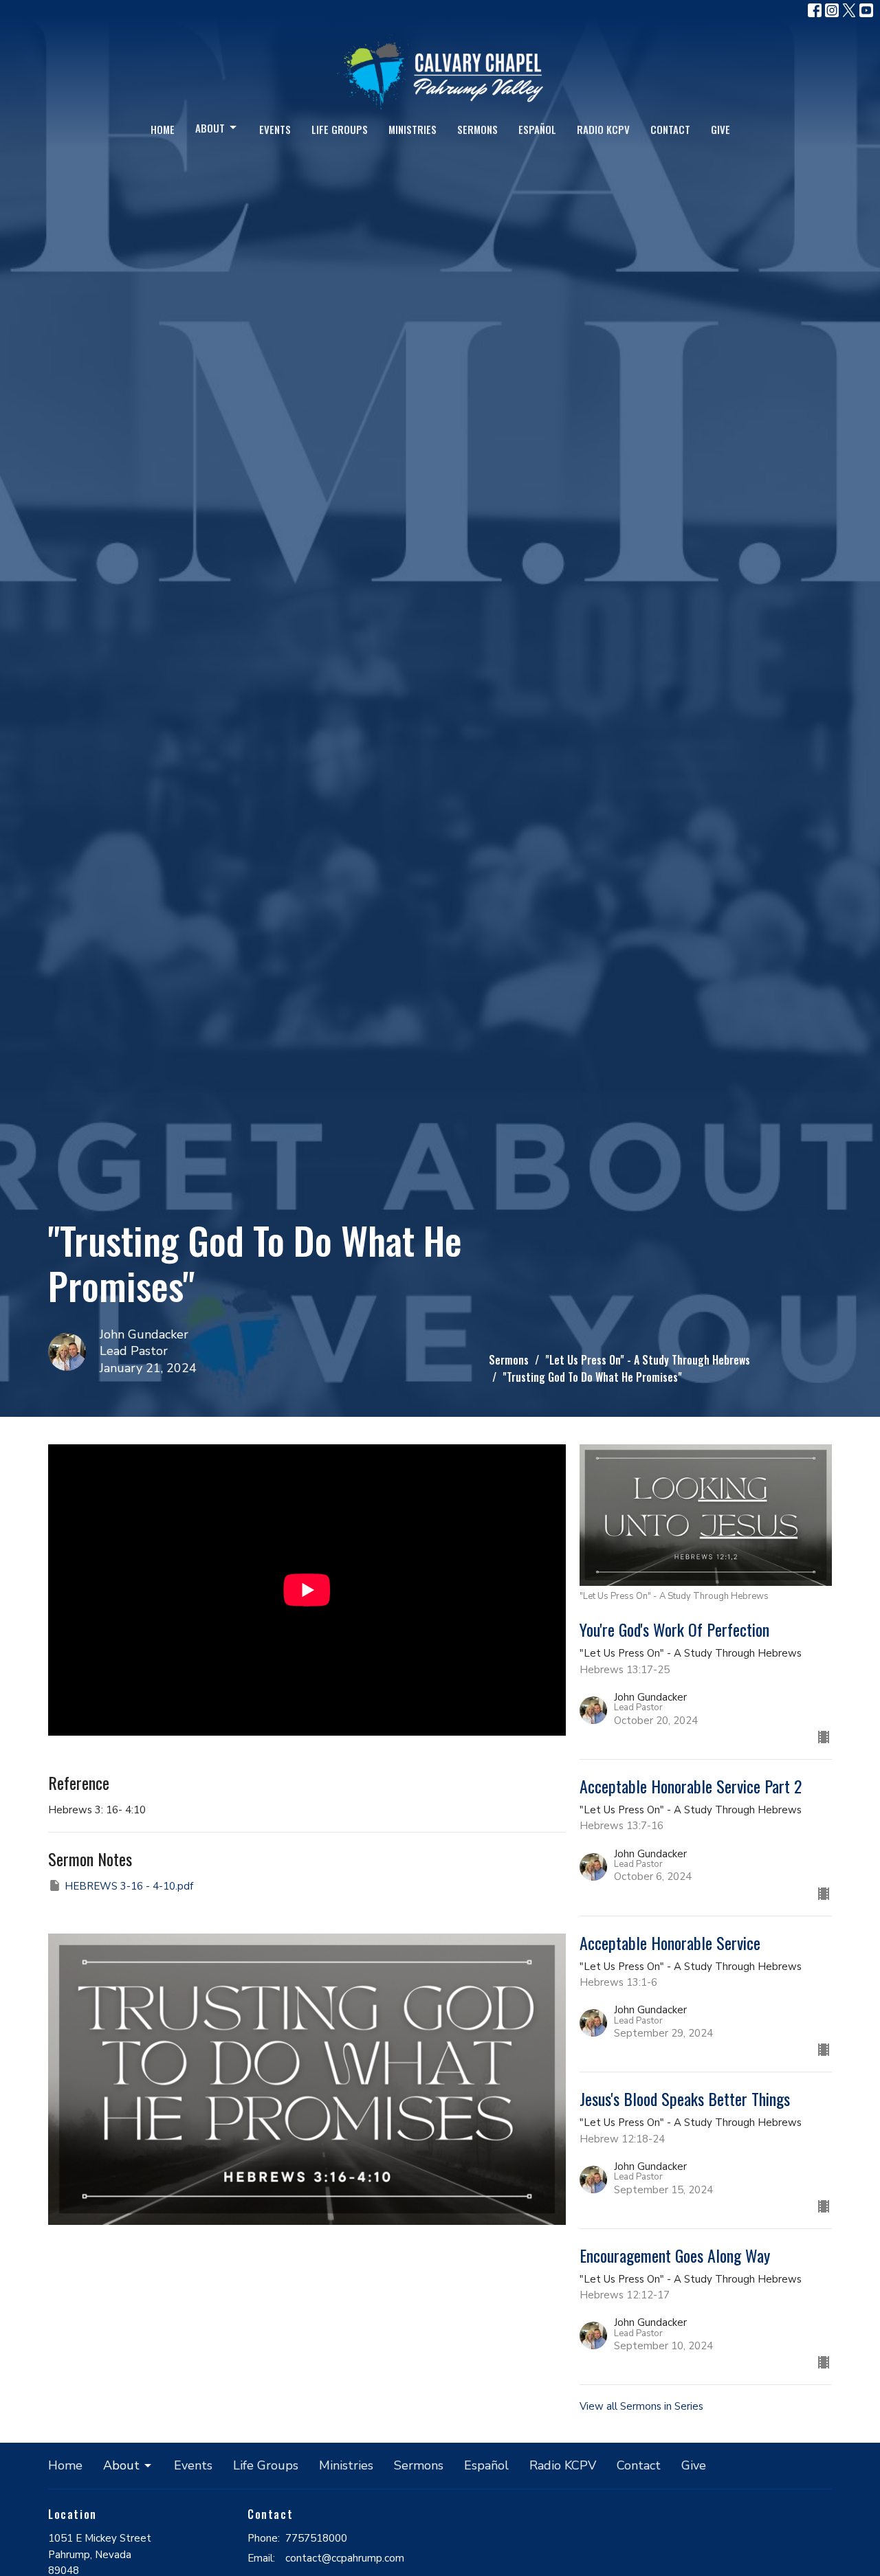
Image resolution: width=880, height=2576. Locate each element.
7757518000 (316, 2538)
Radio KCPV (603, 129)
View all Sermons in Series (641, 2406)
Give (720, 129)
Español (537, 129)
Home (163, 129)
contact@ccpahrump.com (345, 2558)
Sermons (477, 129)
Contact (670, 129)
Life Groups (340, 129)
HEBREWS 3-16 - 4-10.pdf (129, 1886)
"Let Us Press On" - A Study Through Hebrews (648, 1360)
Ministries (412, 129)
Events (275, 129)
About (210, 128)
